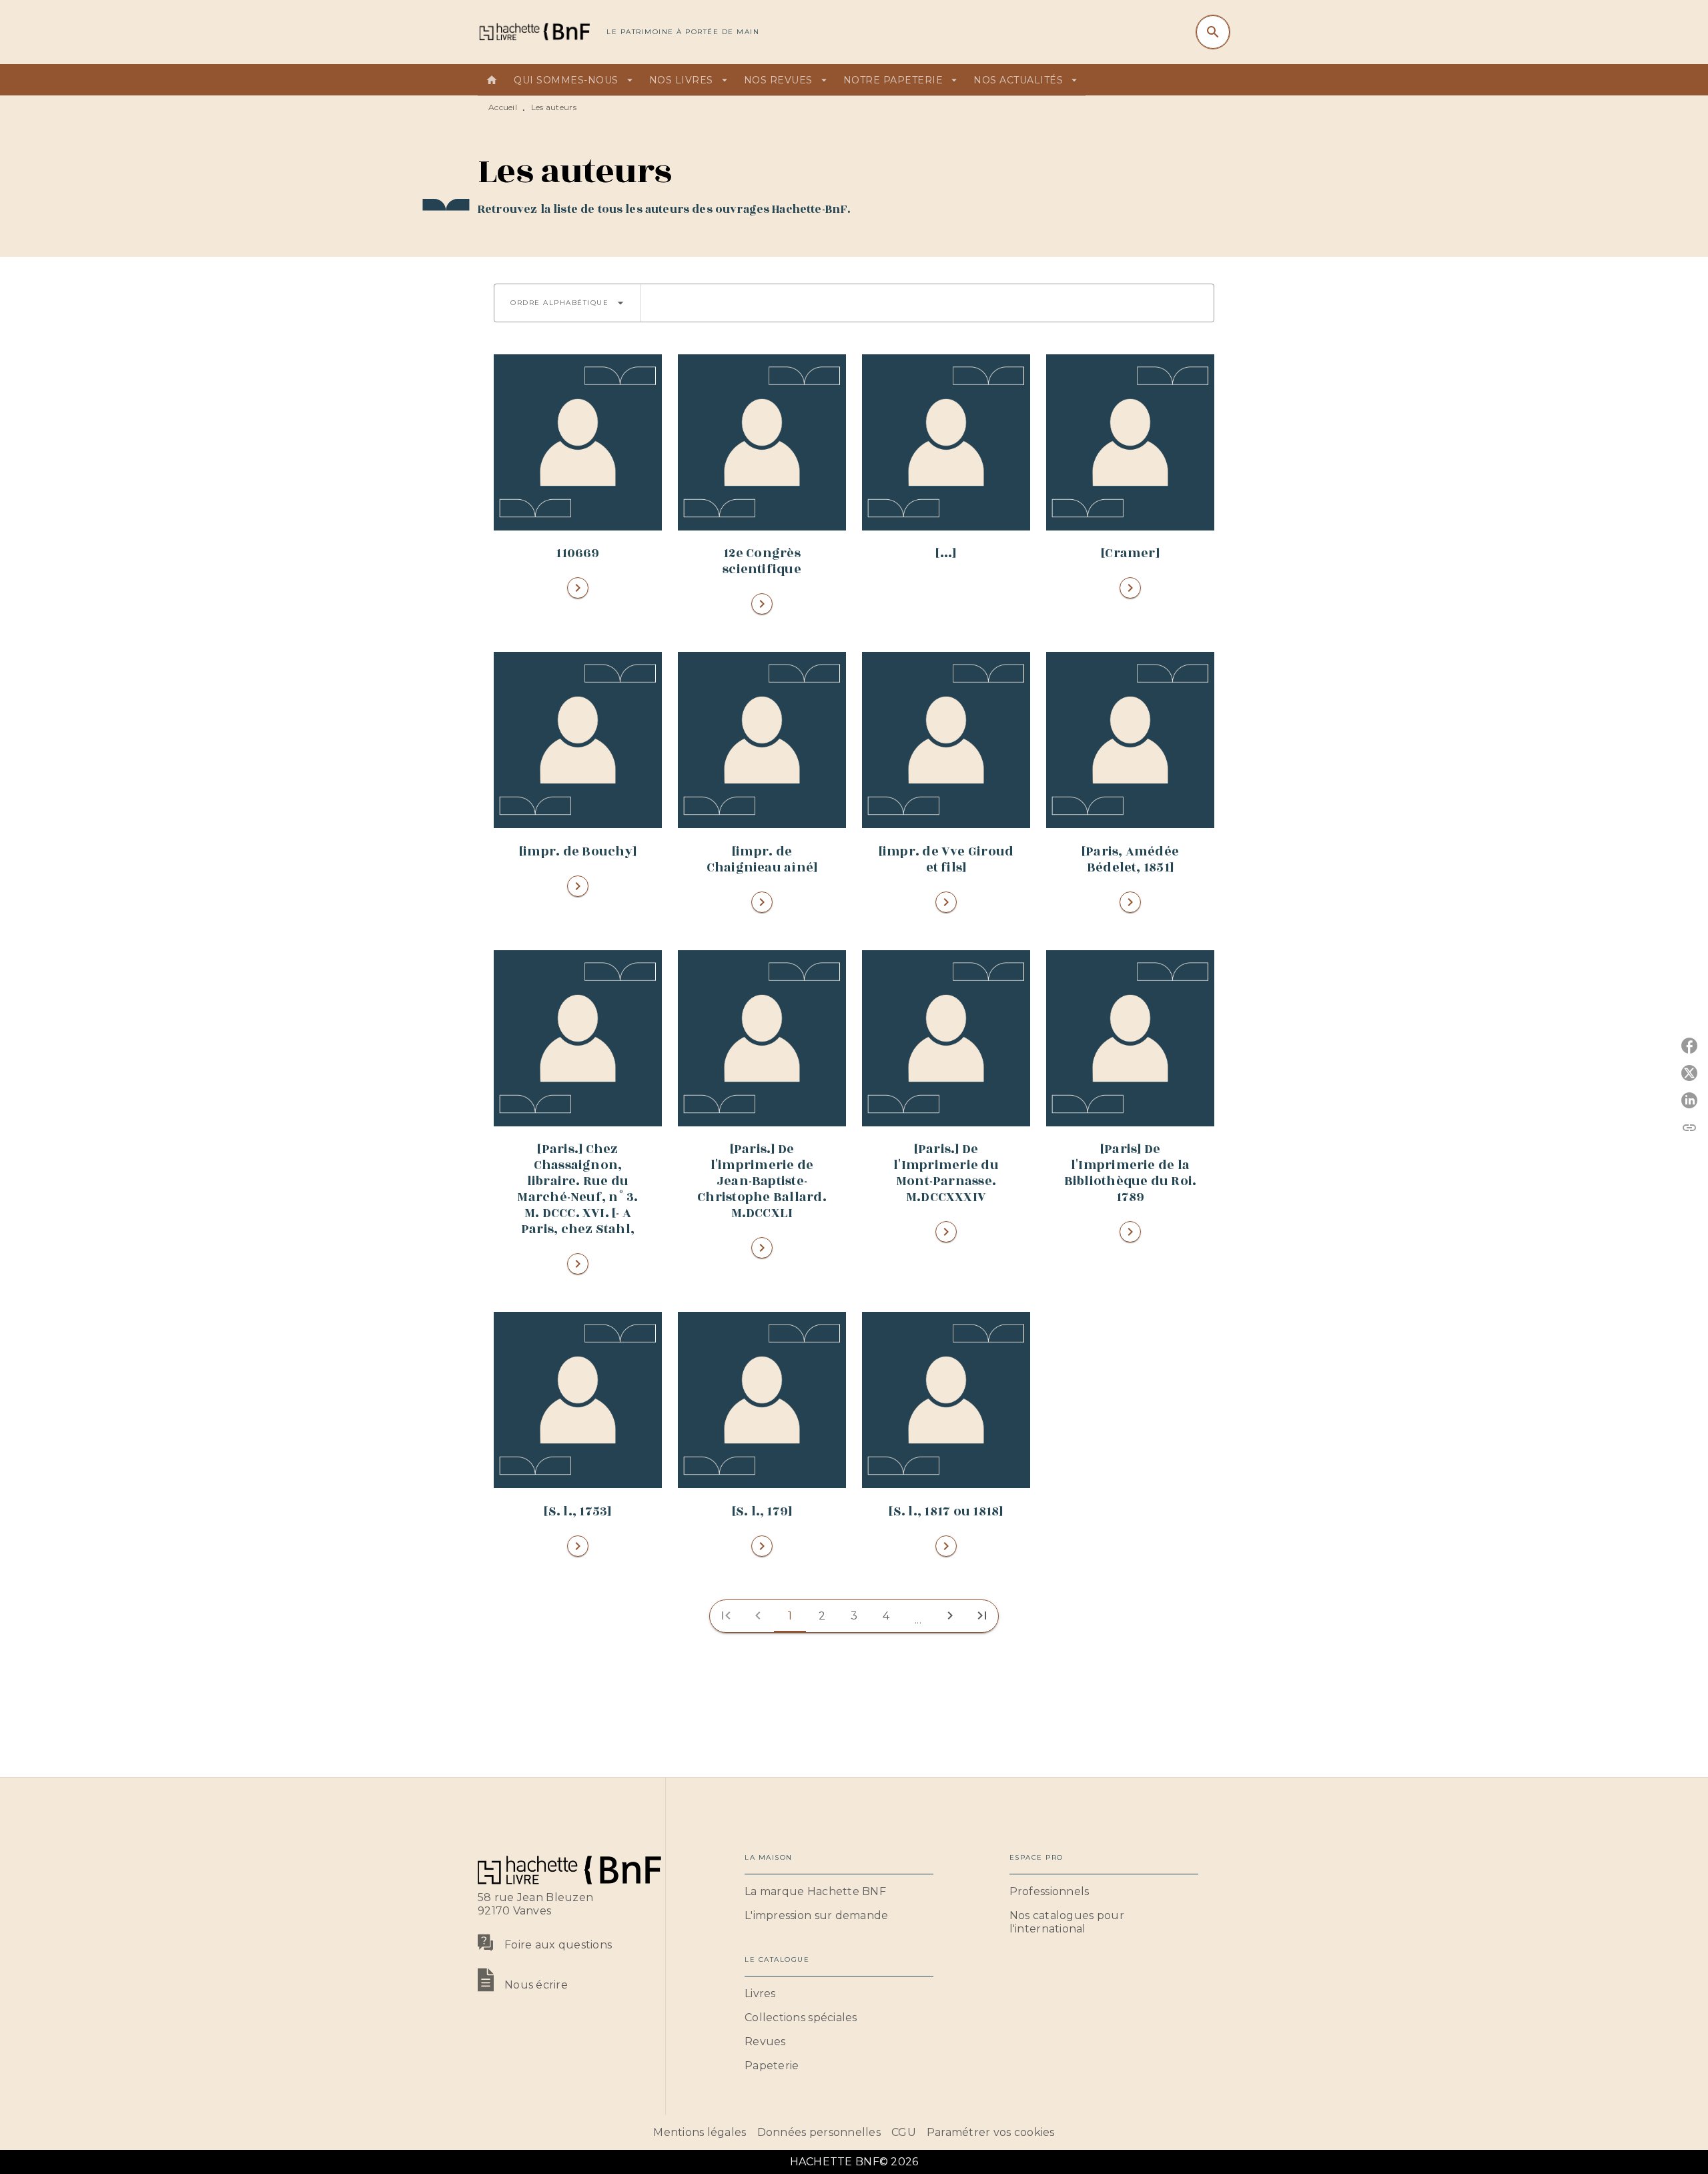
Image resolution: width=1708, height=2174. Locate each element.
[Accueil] (534, 32)
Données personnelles (819, 2132)
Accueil (503, 107)
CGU (904, 2132)
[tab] (492, 80)
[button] (567, 303)
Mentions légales (700, 2132)
